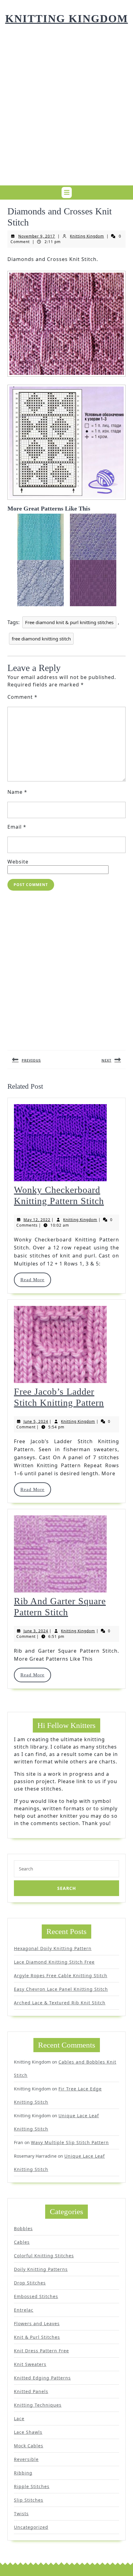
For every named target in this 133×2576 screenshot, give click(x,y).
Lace (19, 2419)
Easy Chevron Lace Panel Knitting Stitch (61, 1989)
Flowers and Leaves (37, 2323)
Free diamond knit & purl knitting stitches (69, 622)
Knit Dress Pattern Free (41, 2351)
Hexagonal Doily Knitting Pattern (53, 1948)
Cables (22, 2242)
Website (18, 862)
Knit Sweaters (30, 2364)
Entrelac (24, 2310)
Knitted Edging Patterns (42, 2378)
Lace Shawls (28, 2432)
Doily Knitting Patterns (41, 2269)
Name (17, 792)
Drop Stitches (30, 2283)
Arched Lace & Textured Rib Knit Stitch (60, 2003)
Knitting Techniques (38, 2405)
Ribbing (23, 2473)
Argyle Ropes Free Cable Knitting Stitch (61, 1975)
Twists (21, 2514)
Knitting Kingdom (67, 19)
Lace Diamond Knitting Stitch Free (54, 1962)
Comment (22, 697)
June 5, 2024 (36, 1421)
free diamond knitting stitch (41, 639)
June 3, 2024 (36, 1631)
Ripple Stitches (32, 2486)
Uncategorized (31, 2527)
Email (17, 827)
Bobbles (23, 2228)
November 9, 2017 (37, 236)
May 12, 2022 (37, 1220)
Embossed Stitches (36, 2296)
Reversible (26, 2459)
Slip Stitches (29, 2500)
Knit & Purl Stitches (37, 2337)
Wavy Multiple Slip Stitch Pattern (70, 2142)
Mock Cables (29, 2446)
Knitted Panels (31, 2391)
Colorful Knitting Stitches (44, 2256)
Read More (35, 1280)
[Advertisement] (66, 114)
